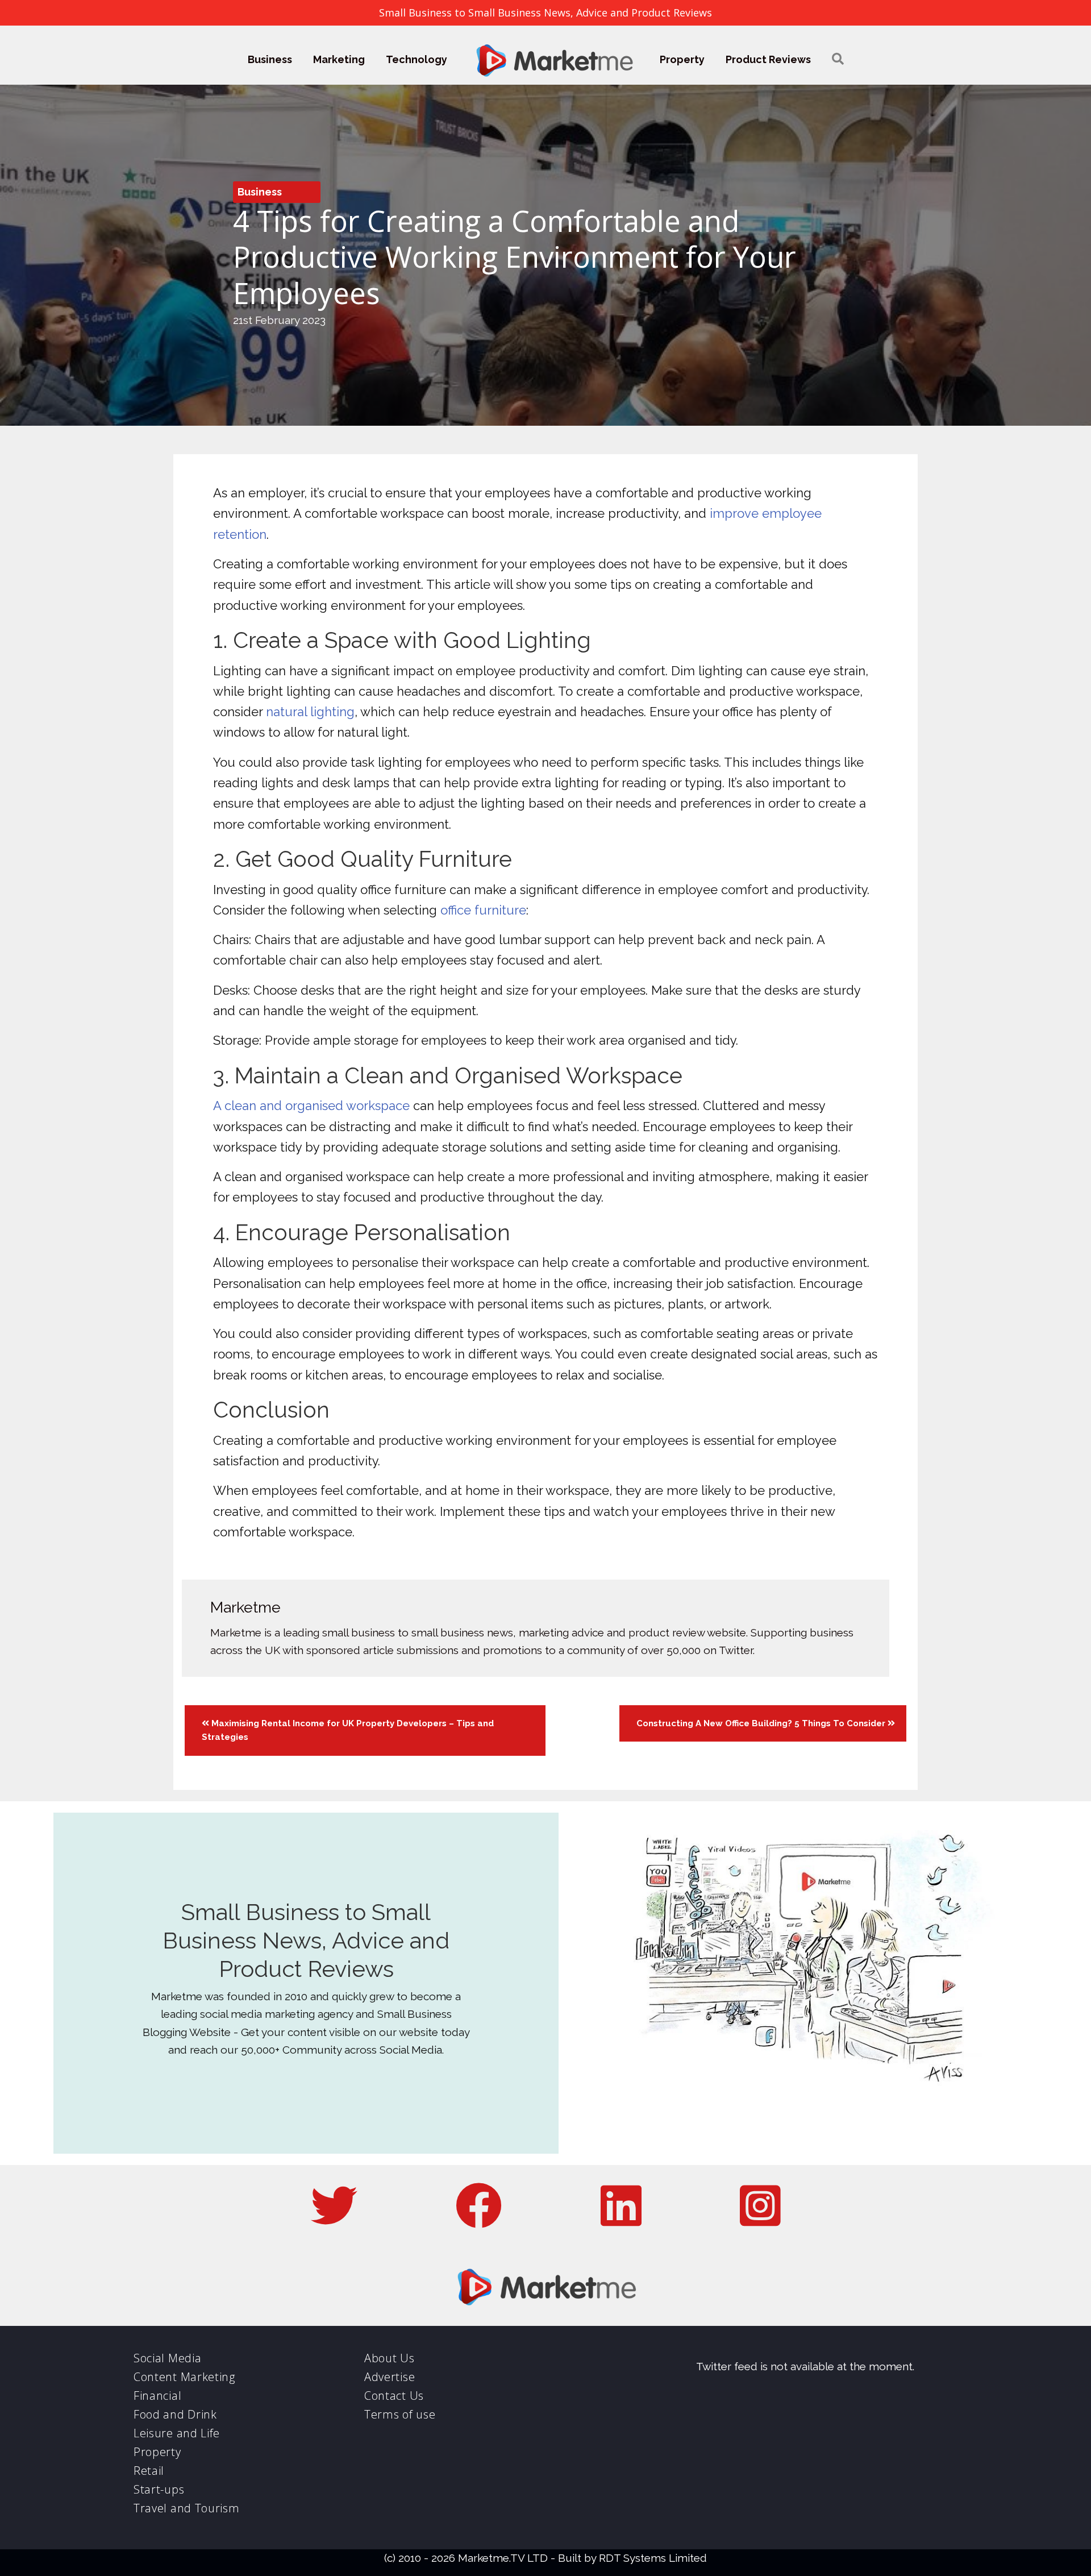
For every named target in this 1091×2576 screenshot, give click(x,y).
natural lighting (310, 712)
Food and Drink (175, 2414)
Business (270, 59)
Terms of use (400, 2414)
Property (682, 59)
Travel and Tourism (187, 2508)
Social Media (167, 2358)
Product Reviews (768, 59)
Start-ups (159, 2489)
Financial (157, 2396)
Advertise (390, 2377)
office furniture (483, 910)
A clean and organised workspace (311, 1106)
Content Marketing (184, 2377)
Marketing (339, 59)
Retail (149, 2471)
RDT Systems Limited (653, 2558)
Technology (417, 59)
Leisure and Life (177, 2433)
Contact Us (394, 2396)
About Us (390, 2358)
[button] (838, 59)
